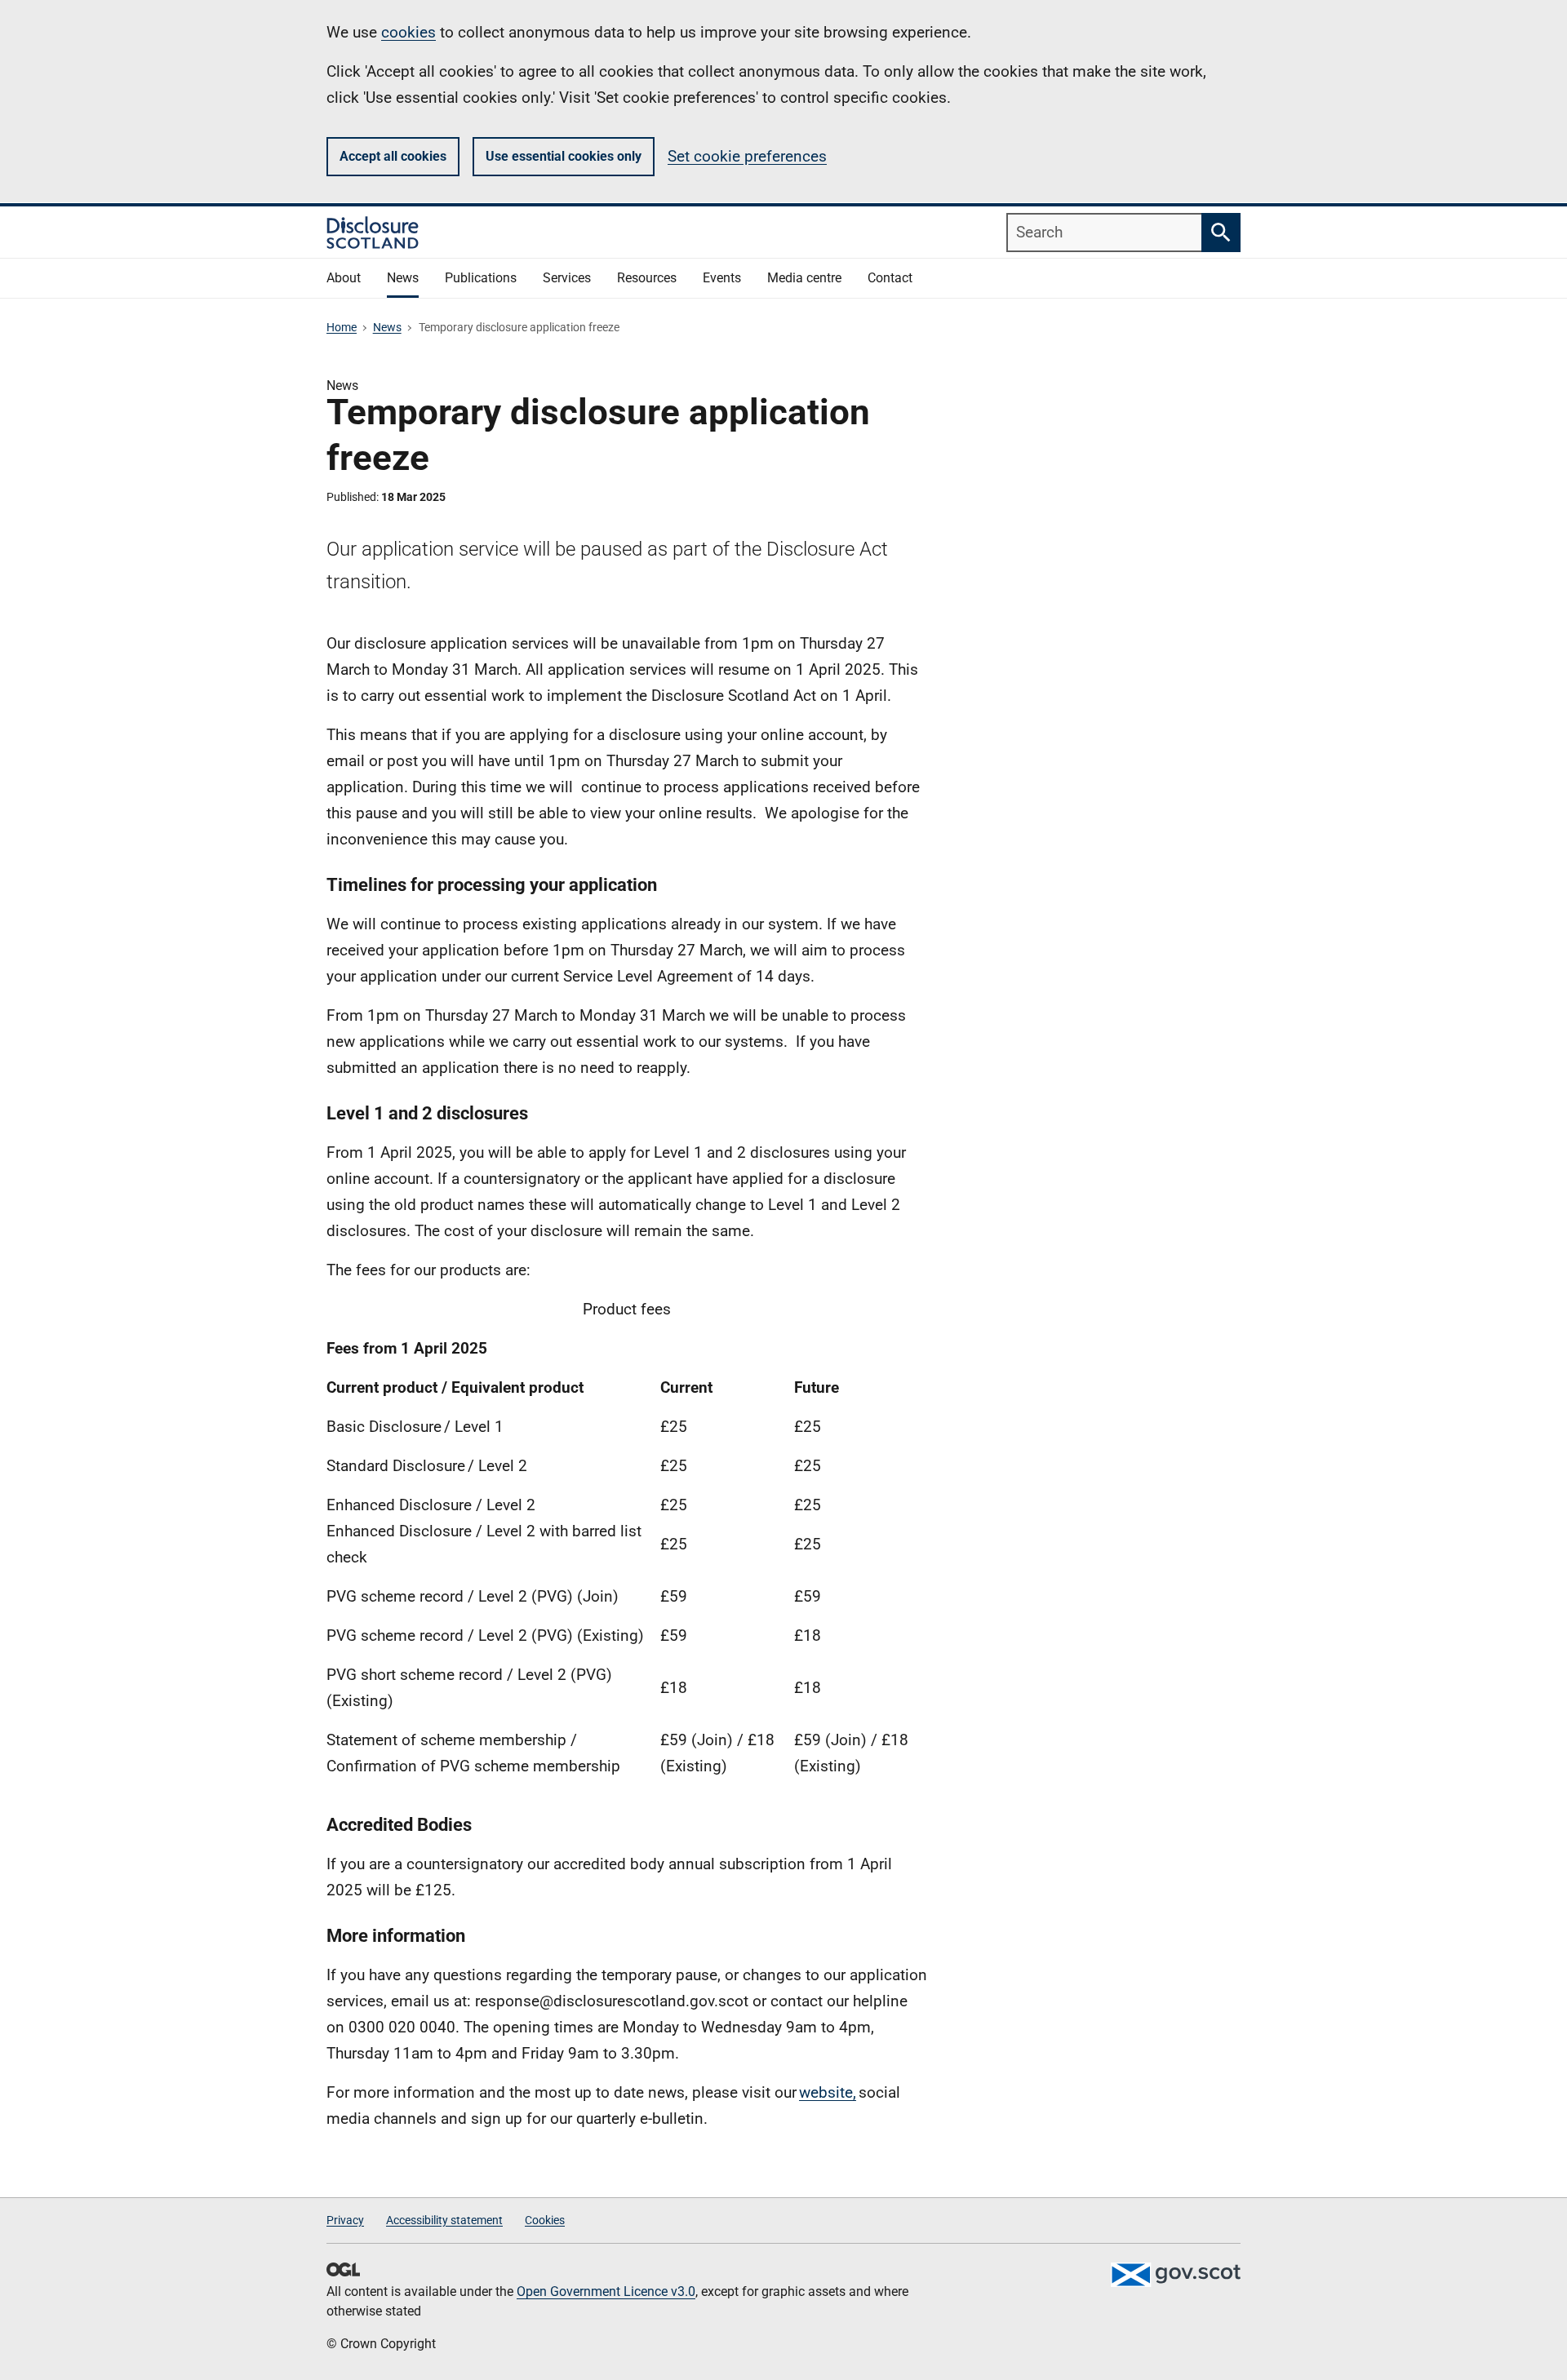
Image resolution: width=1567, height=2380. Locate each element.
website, (828, 2092)
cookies (408, 32)
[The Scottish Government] (1175, 2275)
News (387, 327)
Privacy (345, 2220)
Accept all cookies (393, 156)
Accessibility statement (444, 2220)
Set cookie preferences (747, 156)
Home (342, 327)
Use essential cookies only (564, 156)
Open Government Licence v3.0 (606, 2291)
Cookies (545, 2220)
